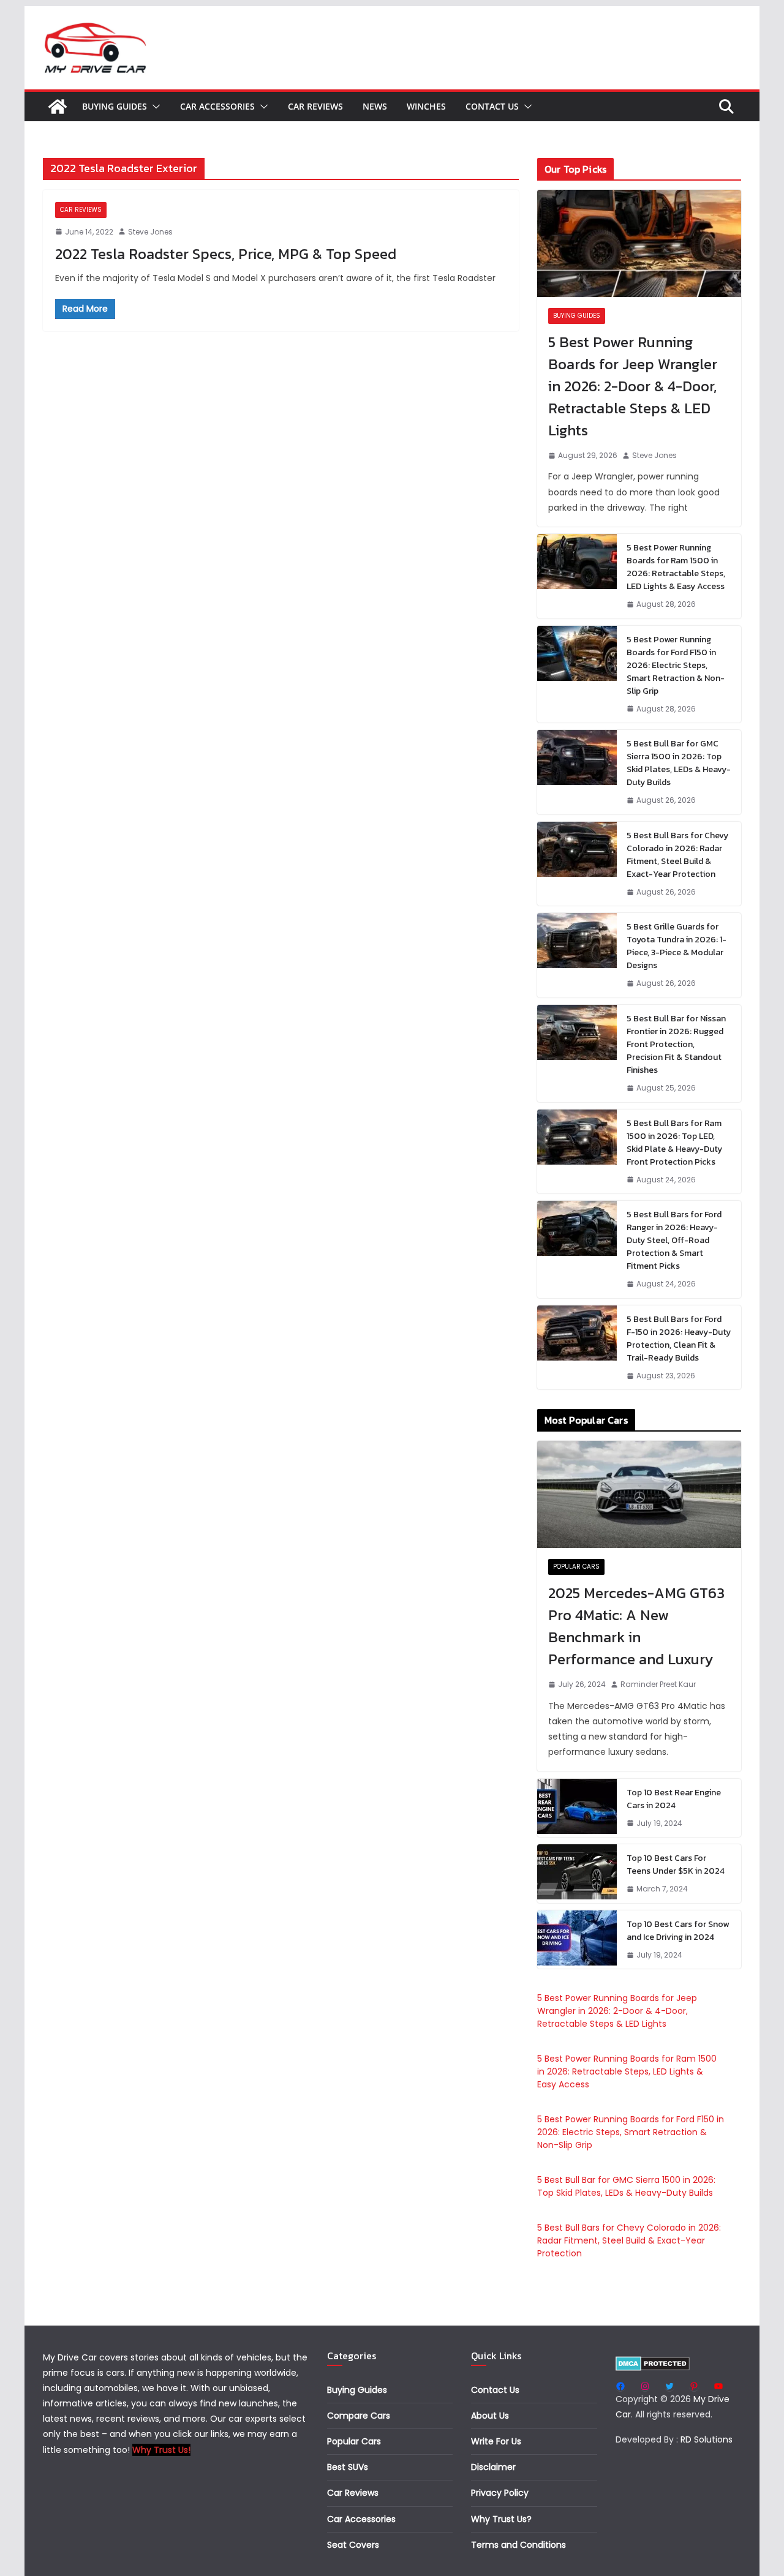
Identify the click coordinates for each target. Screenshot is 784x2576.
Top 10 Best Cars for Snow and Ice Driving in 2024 (678, 1931)
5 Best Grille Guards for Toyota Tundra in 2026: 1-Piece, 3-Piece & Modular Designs (677, 946)
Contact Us (492, 106)
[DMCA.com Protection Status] (653, 2364)
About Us (490, 2416)
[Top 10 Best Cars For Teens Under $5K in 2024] (577, 1874)
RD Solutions (707, 2439)
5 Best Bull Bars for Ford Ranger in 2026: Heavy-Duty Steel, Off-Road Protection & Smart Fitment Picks (674, 1240)
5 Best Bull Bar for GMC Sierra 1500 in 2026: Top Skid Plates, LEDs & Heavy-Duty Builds (679, 763)
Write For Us (496, 2441)
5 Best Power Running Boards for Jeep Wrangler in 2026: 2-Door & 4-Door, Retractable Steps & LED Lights (633, 386)
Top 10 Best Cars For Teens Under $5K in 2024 (676, 1864)
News (375, 106)
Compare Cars (359, 2416)
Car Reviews (315, 106)
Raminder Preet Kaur (658, 1684)
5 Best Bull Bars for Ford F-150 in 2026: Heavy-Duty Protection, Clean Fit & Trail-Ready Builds (679, 1339)
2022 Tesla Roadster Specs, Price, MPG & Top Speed (226, 254)
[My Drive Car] (58, 107)
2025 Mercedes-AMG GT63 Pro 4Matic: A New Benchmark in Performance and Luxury (636, 1626)
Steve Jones (150, 232)
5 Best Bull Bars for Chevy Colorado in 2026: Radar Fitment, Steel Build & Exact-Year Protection (677, 855)
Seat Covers (353, 2545)
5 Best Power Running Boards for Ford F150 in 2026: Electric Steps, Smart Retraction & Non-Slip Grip (676, 665)
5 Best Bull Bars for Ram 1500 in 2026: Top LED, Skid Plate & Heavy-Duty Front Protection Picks (674, 1143)
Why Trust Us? (501, 2519)
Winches (426, 106)
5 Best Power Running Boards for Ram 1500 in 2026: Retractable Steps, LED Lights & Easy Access (676, 567)
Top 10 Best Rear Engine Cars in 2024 (674, 1799)
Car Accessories (217, 106)
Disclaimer (493, 2467)
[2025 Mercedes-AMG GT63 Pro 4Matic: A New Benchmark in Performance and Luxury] (639, 1494)
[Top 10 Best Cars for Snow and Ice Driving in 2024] (577, 1940)
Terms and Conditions (518, 2545)
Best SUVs (348, 2467)
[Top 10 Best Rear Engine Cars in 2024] (577, 1808)
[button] (154, 107)
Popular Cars (576, 1567)
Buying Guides (115, 106)
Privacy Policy (500, 2493)
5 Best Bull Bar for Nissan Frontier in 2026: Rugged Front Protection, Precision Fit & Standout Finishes (676, 1044)
